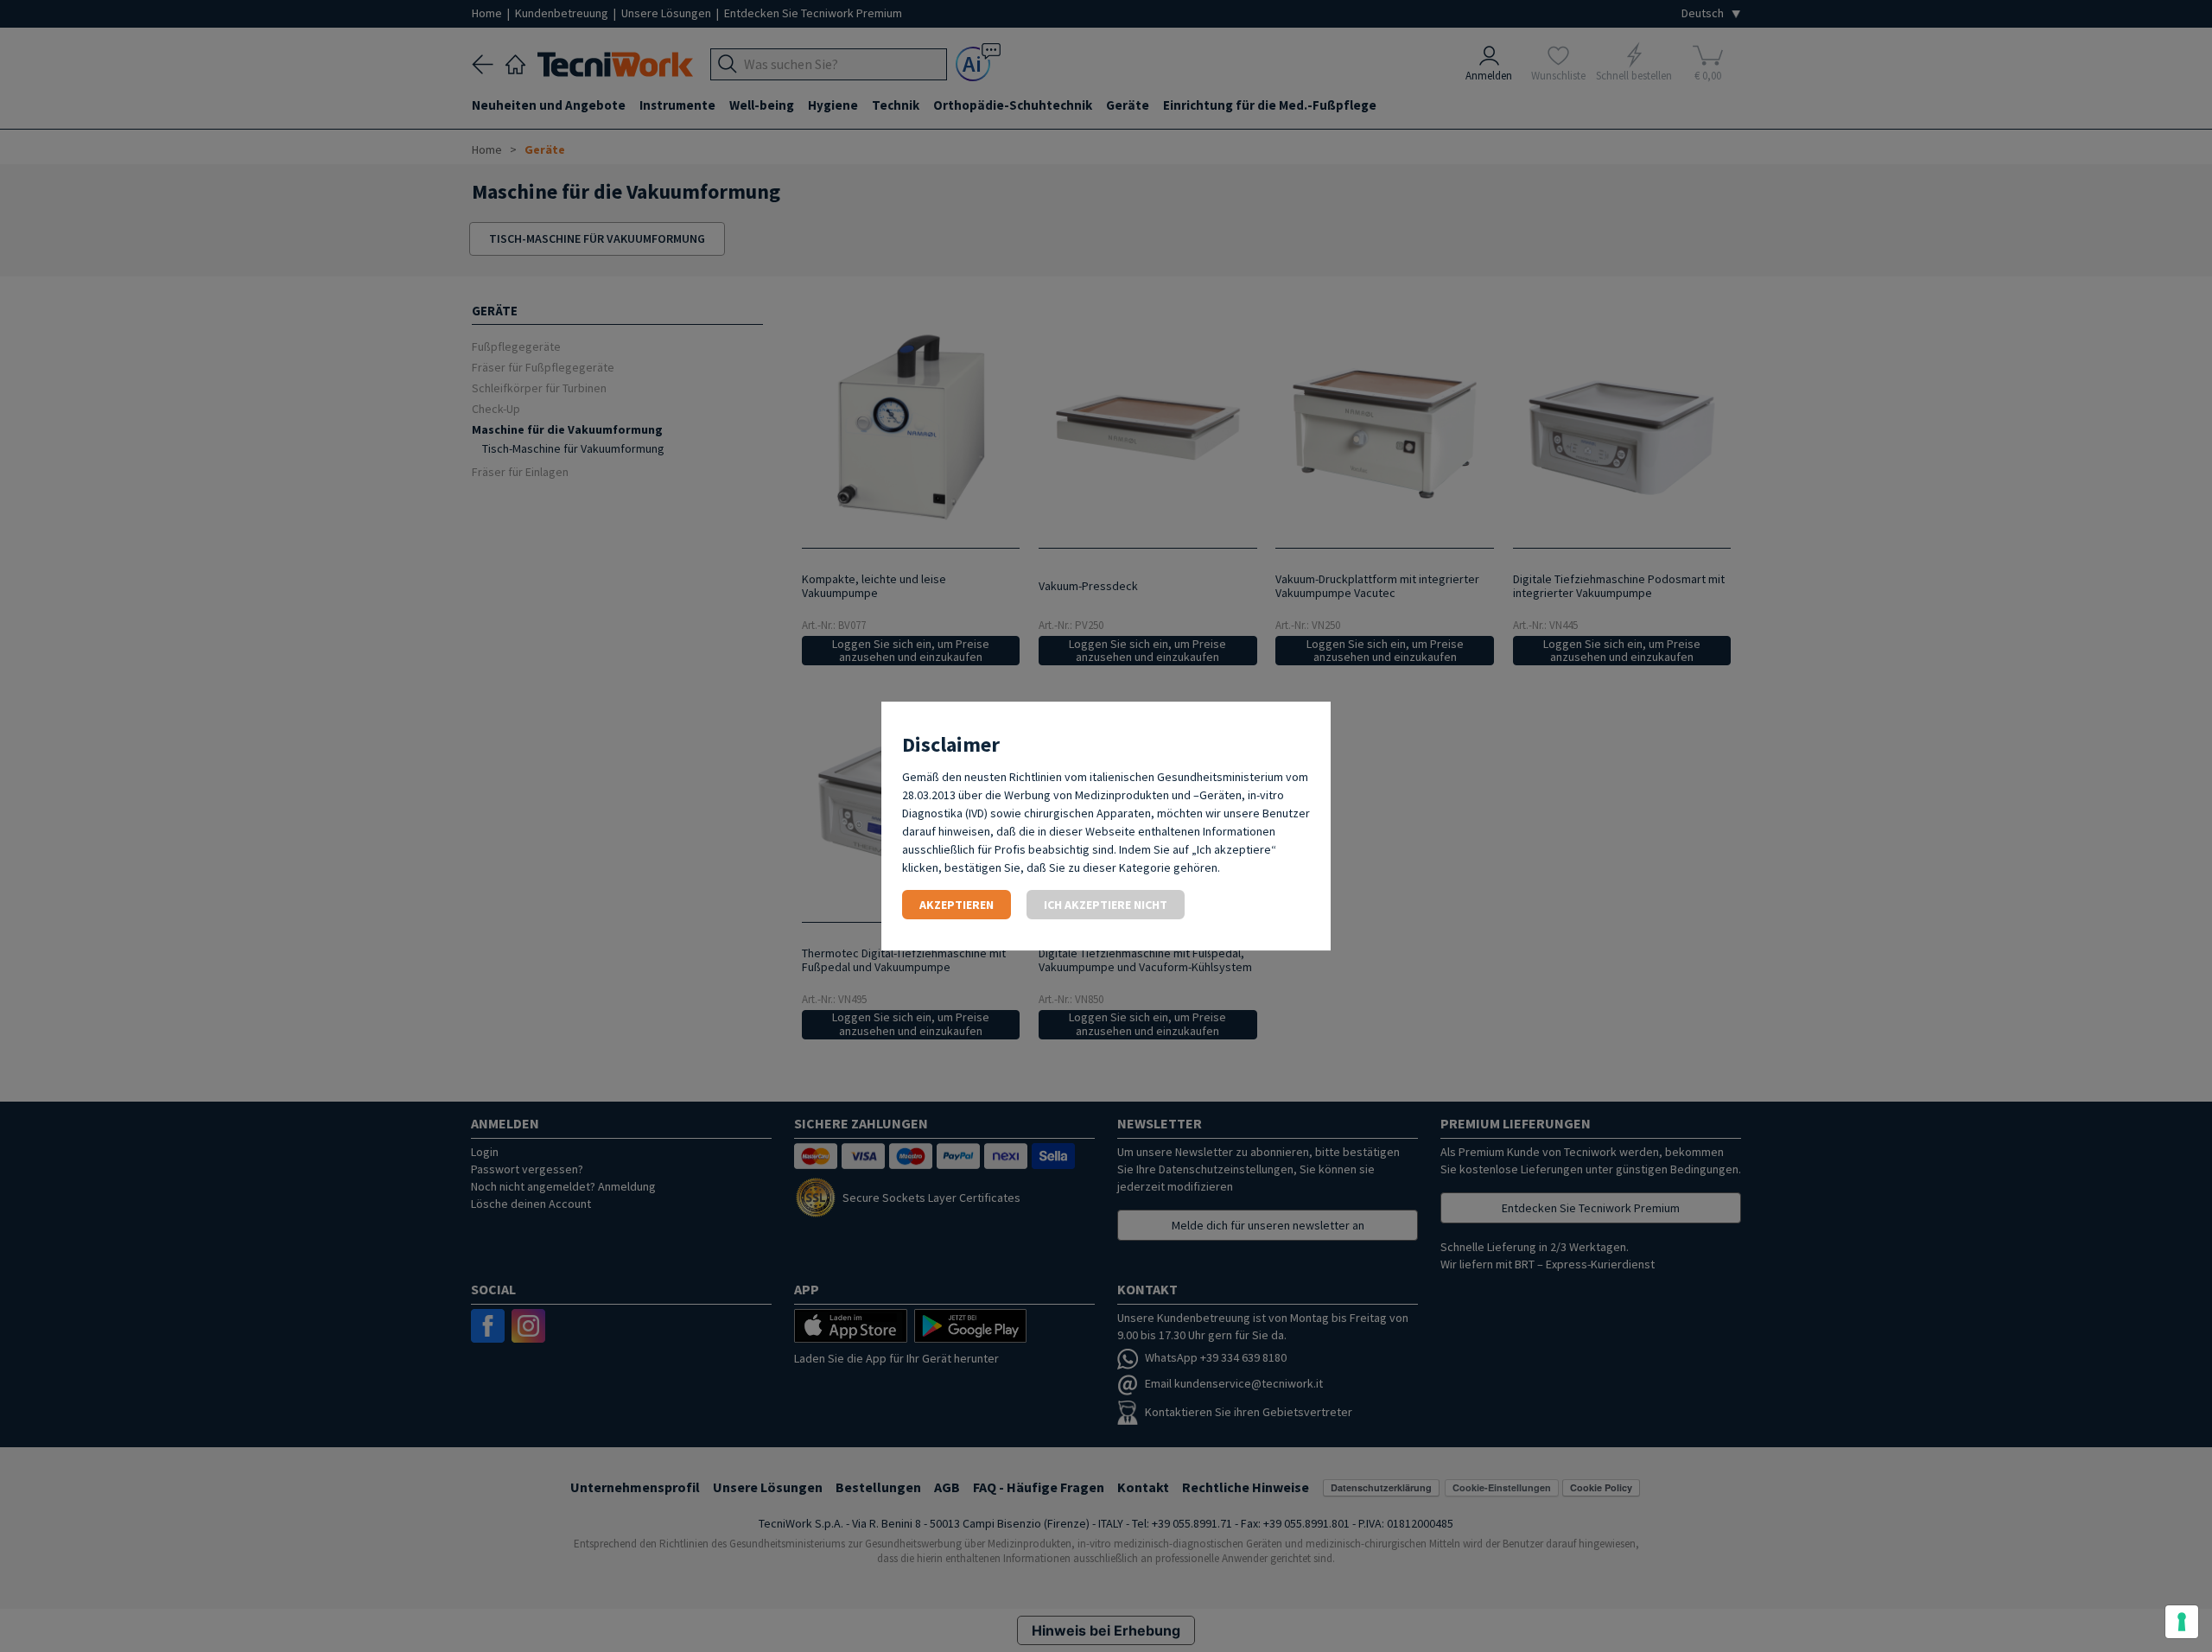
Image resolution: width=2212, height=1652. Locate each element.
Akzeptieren (957, 905)
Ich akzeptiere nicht (1106, 905)
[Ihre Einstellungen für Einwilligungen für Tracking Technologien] (2182, 1622)
